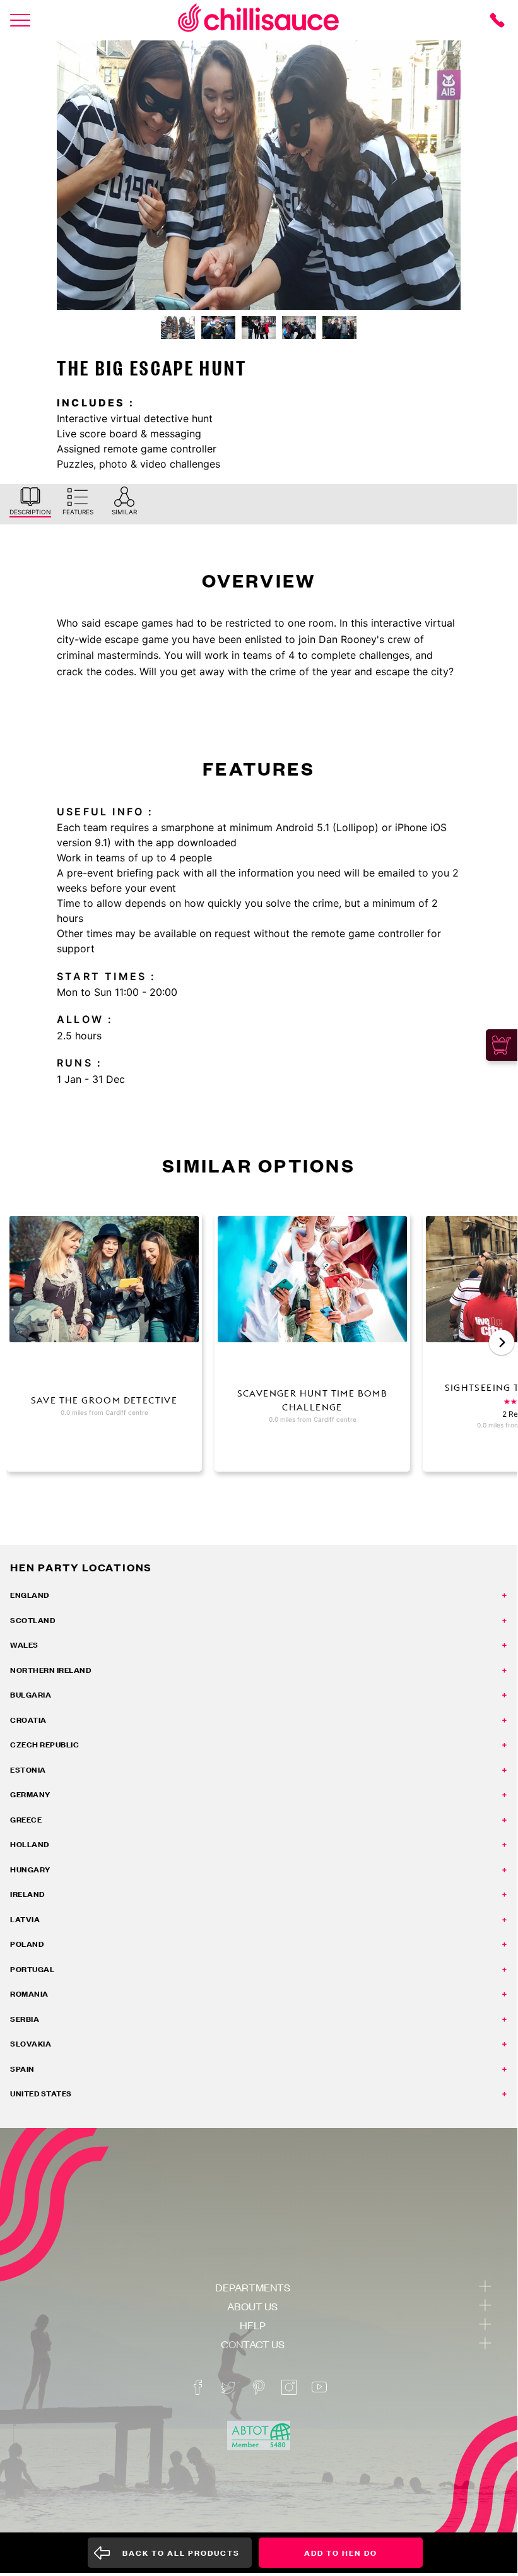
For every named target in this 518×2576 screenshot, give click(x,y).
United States (41, 2094)
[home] (259, 20)
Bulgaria (31, 1695)
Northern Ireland (50, 1670)
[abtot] (259, 2436)
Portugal (32, 1969)
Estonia (28, 1770)
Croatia (28, 1720)
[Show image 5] (339, 328)
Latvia (25, 1919)
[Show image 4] (299, 328)
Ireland (27, 1894)
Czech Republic (44, 1745)
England (30, 1595)
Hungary (30, 1870)
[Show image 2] (218, 328)
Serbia (25, 2019)
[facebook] (198, 2387)
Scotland (32, 1620)
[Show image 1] (178, 328)
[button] (502, 1342)
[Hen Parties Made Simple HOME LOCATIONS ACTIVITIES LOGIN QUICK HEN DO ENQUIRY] (20, 20)
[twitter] (228, 2387)
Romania (29, 1994)
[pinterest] (259, 2387)
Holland (30, 1844)
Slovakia (31, 2044)
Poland (27, 1944)
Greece (26, 1820)
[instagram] (289, 2387)
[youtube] (319, 2387)
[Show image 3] (259, 328)
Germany (30, 1794)
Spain (22, 2069)
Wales (24, 1645)
